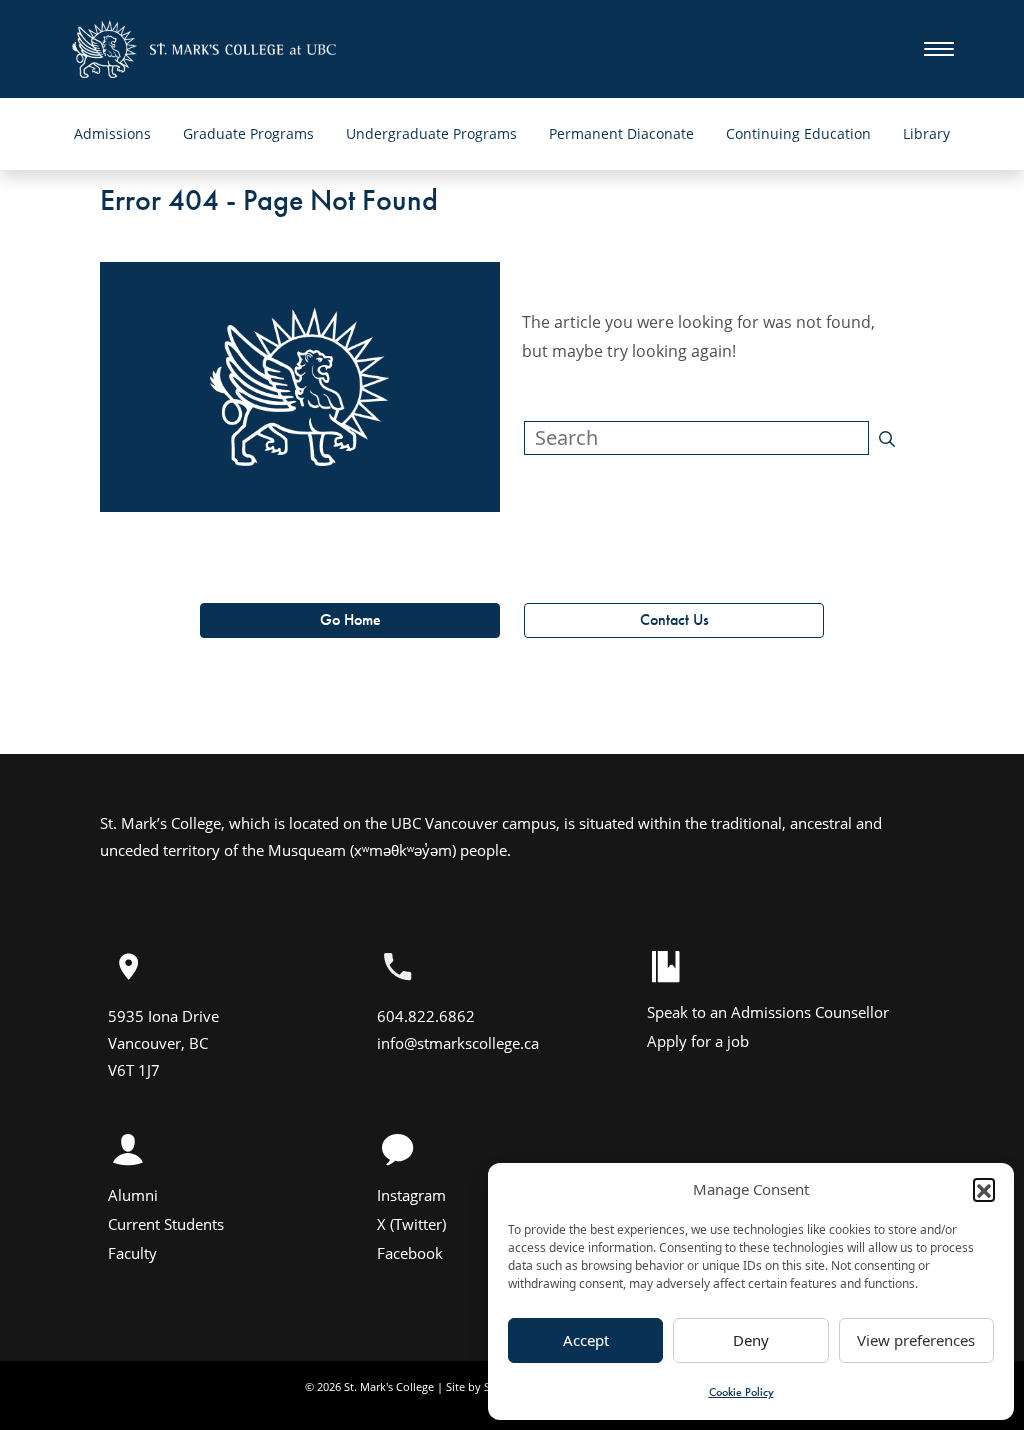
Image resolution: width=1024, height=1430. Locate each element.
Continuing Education (798, 133)
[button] (984, 1189)
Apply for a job (698, 1041)
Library (926, 133)
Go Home (350, 619)
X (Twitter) (411, 1224)
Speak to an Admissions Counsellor (768, 1012)
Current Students (166, 1224)
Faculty (132, 1253)
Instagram (411, 1195)
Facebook (410, 1253)
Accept (586, 1340)
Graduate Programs (248, 133)
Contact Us (674, 619)
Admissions (112, 133)
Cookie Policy (741, 1392)
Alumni (133, 1195)
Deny (751, 1340)
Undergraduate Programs (431, 133)
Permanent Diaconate (621, 133)
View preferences (916, 1340)
